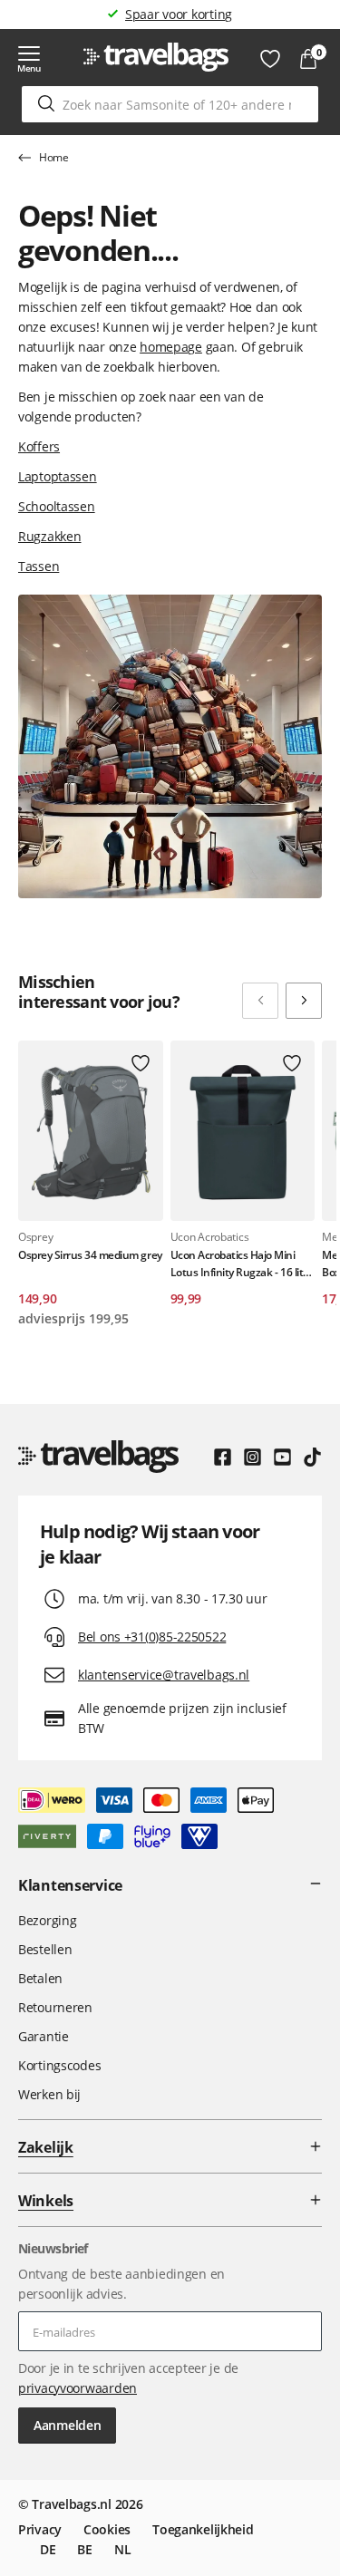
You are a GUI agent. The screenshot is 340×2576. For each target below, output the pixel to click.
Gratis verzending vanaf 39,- (179, 14)
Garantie (44, 2036)
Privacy (40, 2529)
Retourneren (55, 2007)
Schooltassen (57, 506)
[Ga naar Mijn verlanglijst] (270, 59)
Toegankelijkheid (203, 2529)
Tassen (39, 566)
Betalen (40, 1978)
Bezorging (47, 1920)
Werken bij (49, 2094)
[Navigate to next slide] (304, 1001)
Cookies (107, 2529)
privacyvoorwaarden (78, 2388)
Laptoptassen (58, 476)
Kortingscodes (59, 2065)
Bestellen (45, 1949)
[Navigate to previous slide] (260, 1001)
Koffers (39, 446)
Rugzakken (49, 536)
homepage (171, 347)
